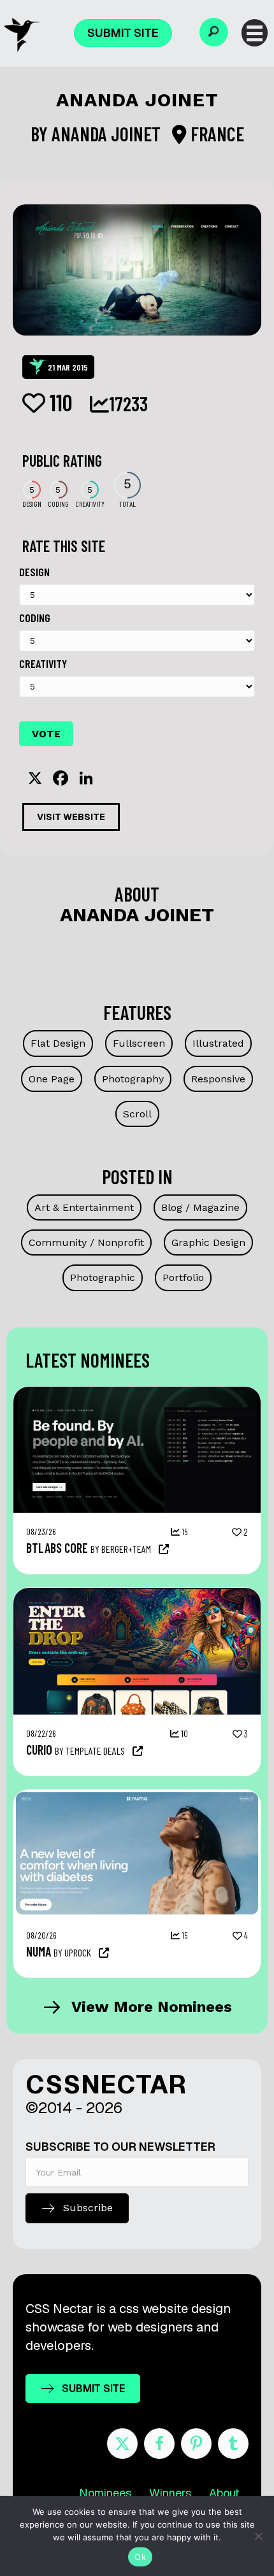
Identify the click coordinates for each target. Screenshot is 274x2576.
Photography (133, 1079)
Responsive (218, 1079)
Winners (170, 2493)
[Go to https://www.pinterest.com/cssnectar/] (196, 2444)
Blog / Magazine (200, 1207)
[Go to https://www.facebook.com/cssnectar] (159, 2444)
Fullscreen (139, 1043)
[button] (214, 32)
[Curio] (137, 1594)
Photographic (103, 1277)
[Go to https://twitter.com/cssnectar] (122, 2444)
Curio (39, 1750)
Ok (140, 2557)
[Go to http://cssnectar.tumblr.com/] (233, 2444)
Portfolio (183, 1277)
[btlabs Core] (137, 1393)
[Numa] (137, 1796)
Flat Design (58, 1043)
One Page (52, 1079)
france (215, 134)
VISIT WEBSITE (71, 817)
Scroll (137, 1114)
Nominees (105, 2493)
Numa (39, 1951)
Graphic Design (208, 1242)
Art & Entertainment (84, 1207)
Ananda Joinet (108, 134)
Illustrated (218, 1043)
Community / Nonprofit (86, 1242)
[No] (258, 2536)
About (224, 2493)
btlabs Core (57, 1548)
